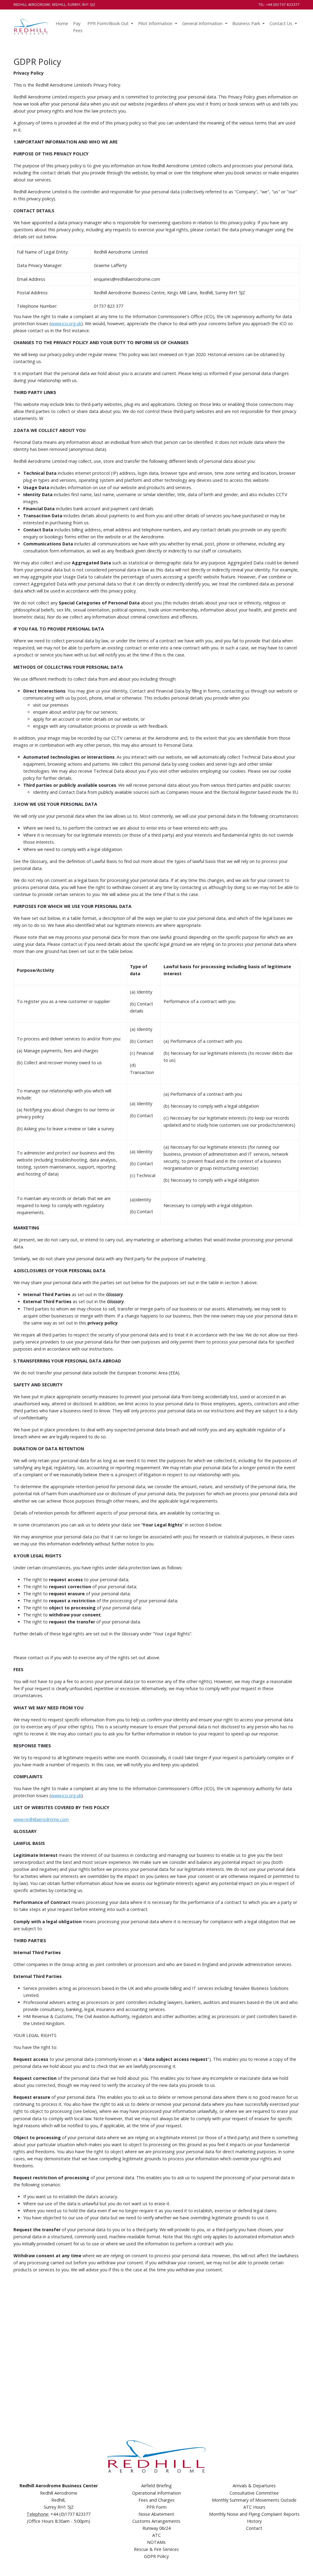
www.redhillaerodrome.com (41, 1819)
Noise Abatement (156, 2514)
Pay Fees (78, 27)
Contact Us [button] (282, 23)
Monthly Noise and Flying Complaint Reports (254, 2514)
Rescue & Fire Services (156, 2549)
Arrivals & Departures (254, 2486)
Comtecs (291, 2564)
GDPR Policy (156, 2556)
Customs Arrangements (156, 2521)
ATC (156, 2535)
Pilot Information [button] (156, 23)
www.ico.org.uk (66, 323)
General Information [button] (203, 23)
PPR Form (156, 2507)
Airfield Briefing (156, 2486)
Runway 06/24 (156, 2528)
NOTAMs (156, 2542)
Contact (254, 2528)
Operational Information (156, 2493)
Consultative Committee (254, 2493)
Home (62, 23)
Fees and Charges (156, 2500)
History (254, 2521)
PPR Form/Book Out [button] (109, 23)
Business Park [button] (247, 23)
